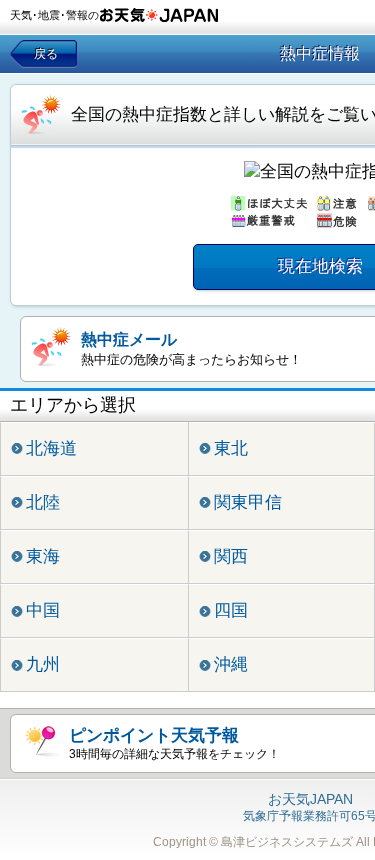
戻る (46, 54)
